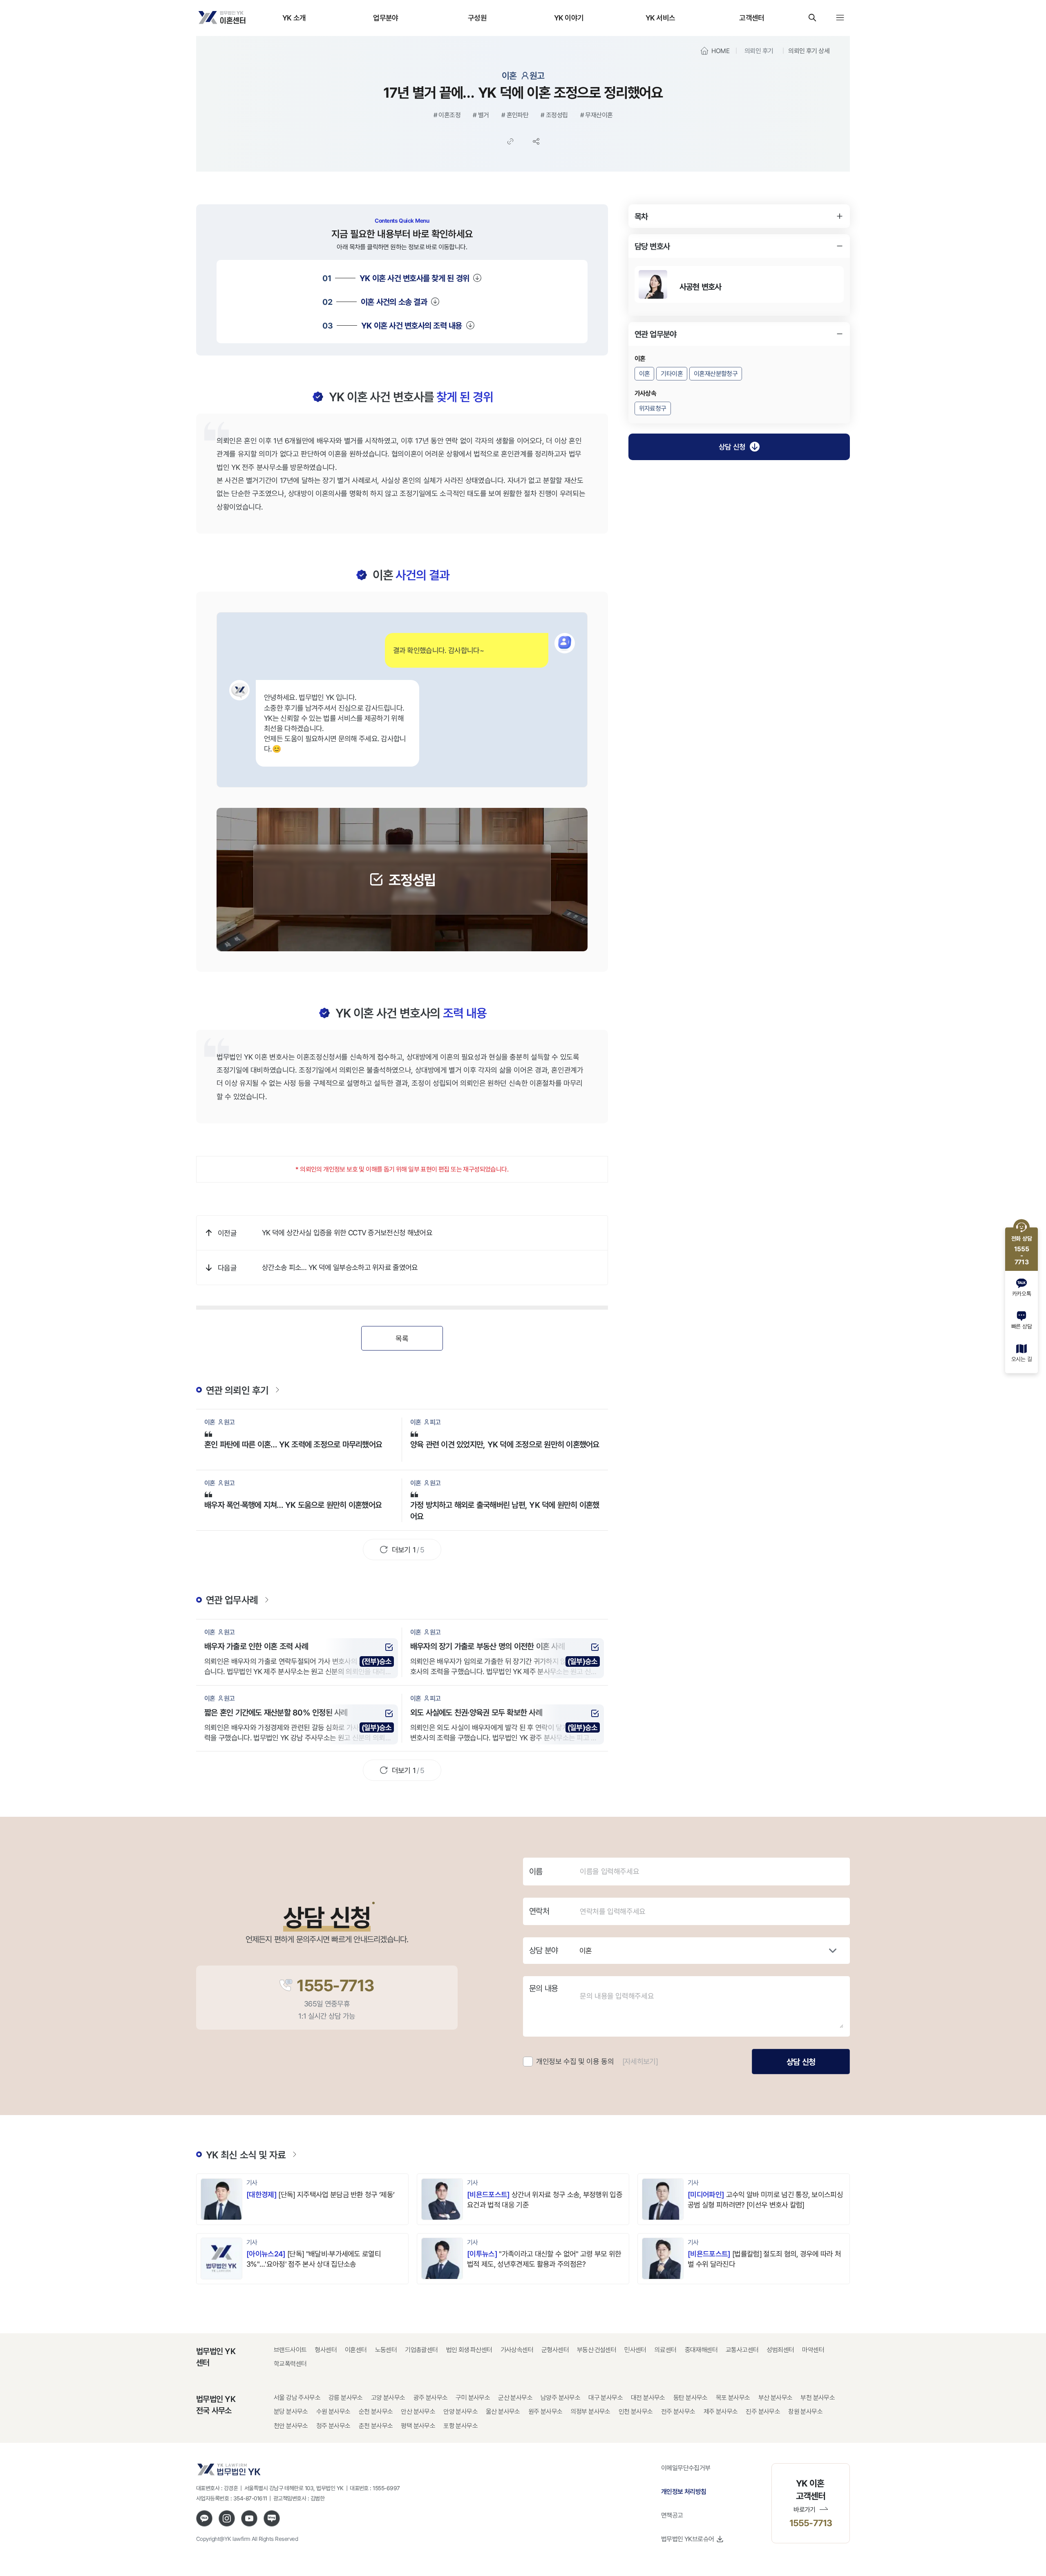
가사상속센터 (517, 2350)
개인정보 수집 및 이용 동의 (575, 2061)
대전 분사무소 (648, 2398)
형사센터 (326, 2350)
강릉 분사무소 (346, 2398)
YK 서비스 (660, 18)
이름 (536, 1872)
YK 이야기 (569, 18)
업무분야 (386, 18)
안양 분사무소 (460, 2412)
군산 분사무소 (515, 2398)
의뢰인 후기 (759, 51)
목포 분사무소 (733, 2398)
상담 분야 (543, 1950)
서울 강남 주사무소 (297, 2398)
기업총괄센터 (421, 2350)
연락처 (539, 1911)
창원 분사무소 (805, 2412)
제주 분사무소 (721, 2412)
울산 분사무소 (503, 2412)
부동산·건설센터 (597, 2350)
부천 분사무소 (818, 2398)
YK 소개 (294, 18)
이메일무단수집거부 (686, 2468)
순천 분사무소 (376, 2412)
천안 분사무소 (291, 2426)
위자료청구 (653, 408)
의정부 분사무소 (591, 2412)
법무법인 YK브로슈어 (687, 2539)
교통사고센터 (742, 2350)
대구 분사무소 (606, 2398)
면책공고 (672, 2515)
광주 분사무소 (431, 2398)
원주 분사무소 (545, 2412)
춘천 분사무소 (376, 2426)
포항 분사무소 (460, 2426)
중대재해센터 (701, 2350)
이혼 (645, 374)
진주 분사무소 (763, 2412)
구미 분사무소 (473, 2398)
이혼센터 (356, 2350)
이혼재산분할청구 (716, 374)
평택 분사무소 (418, 2426)
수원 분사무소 (333, 2412)
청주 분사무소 (333, 2426)
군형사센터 (555, 2350)
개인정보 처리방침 (684, 2491)
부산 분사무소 (776, 2398)
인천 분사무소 (636, 2412)
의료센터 (666, 2350)
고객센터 (752, 18)
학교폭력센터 (290, 2364)
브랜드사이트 (290, 2350)
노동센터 (386, 2350)
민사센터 (635, 2350)
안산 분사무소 (418, 2412)
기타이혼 (672, 374)
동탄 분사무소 (691, 2398)
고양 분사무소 (388, 2398)
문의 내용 (543, 1988)
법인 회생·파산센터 (469, 2350)
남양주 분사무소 (560, 2398)
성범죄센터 (780, 2350)
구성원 (477, 18)
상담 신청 (732, 447)
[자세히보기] (640, 2061)
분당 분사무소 (291, 2412)
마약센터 (813, 2350)
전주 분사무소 (678, 2412)
